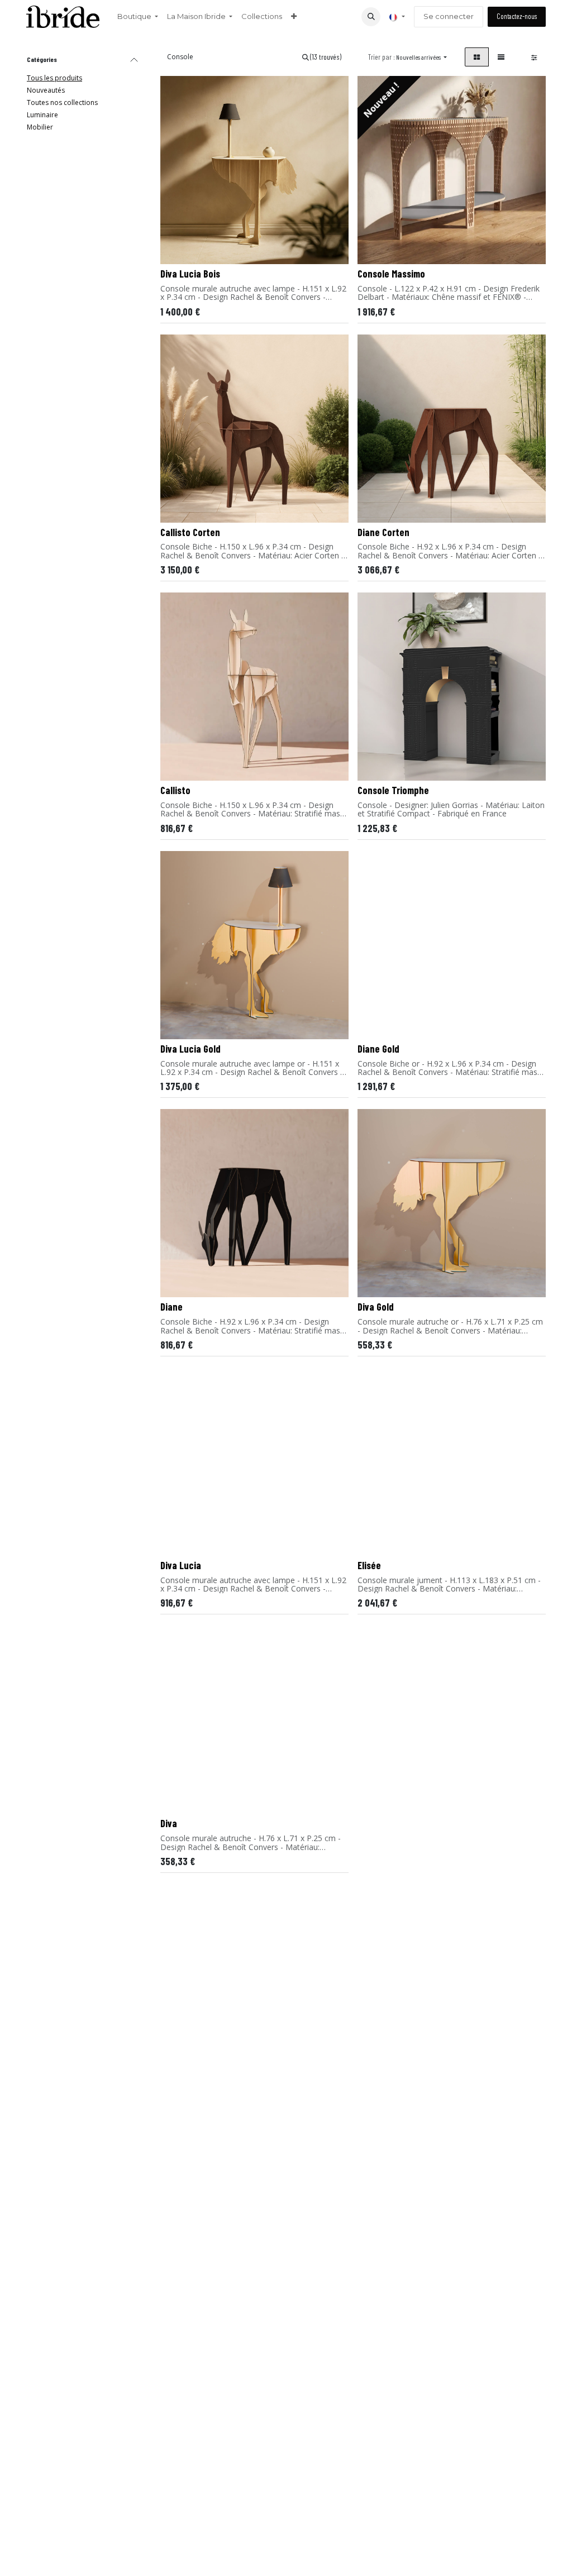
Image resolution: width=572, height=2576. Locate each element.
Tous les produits (54, 78)
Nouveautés (46, 90)
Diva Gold (376, 1307)
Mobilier (40, 127)
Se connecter (449, 16)
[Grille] (477, 57)
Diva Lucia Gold (190, 1049)
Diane (171, 1307)
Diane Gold (378, 1049)
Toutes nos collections (62, 102)
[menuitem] (138, 17)
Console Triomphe (393, 790)
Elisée (369, 1565)
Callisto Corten (190, 532)
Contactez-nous (517, 16)
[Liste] (501, 57)
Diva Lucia (181, 1565)
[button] (371, 17)
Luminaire (42, 115)
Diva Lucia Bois (190, 274)
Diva (169, 1823)
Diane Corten (383, 532)
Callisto (175, 790)
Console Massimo (391, 274)
